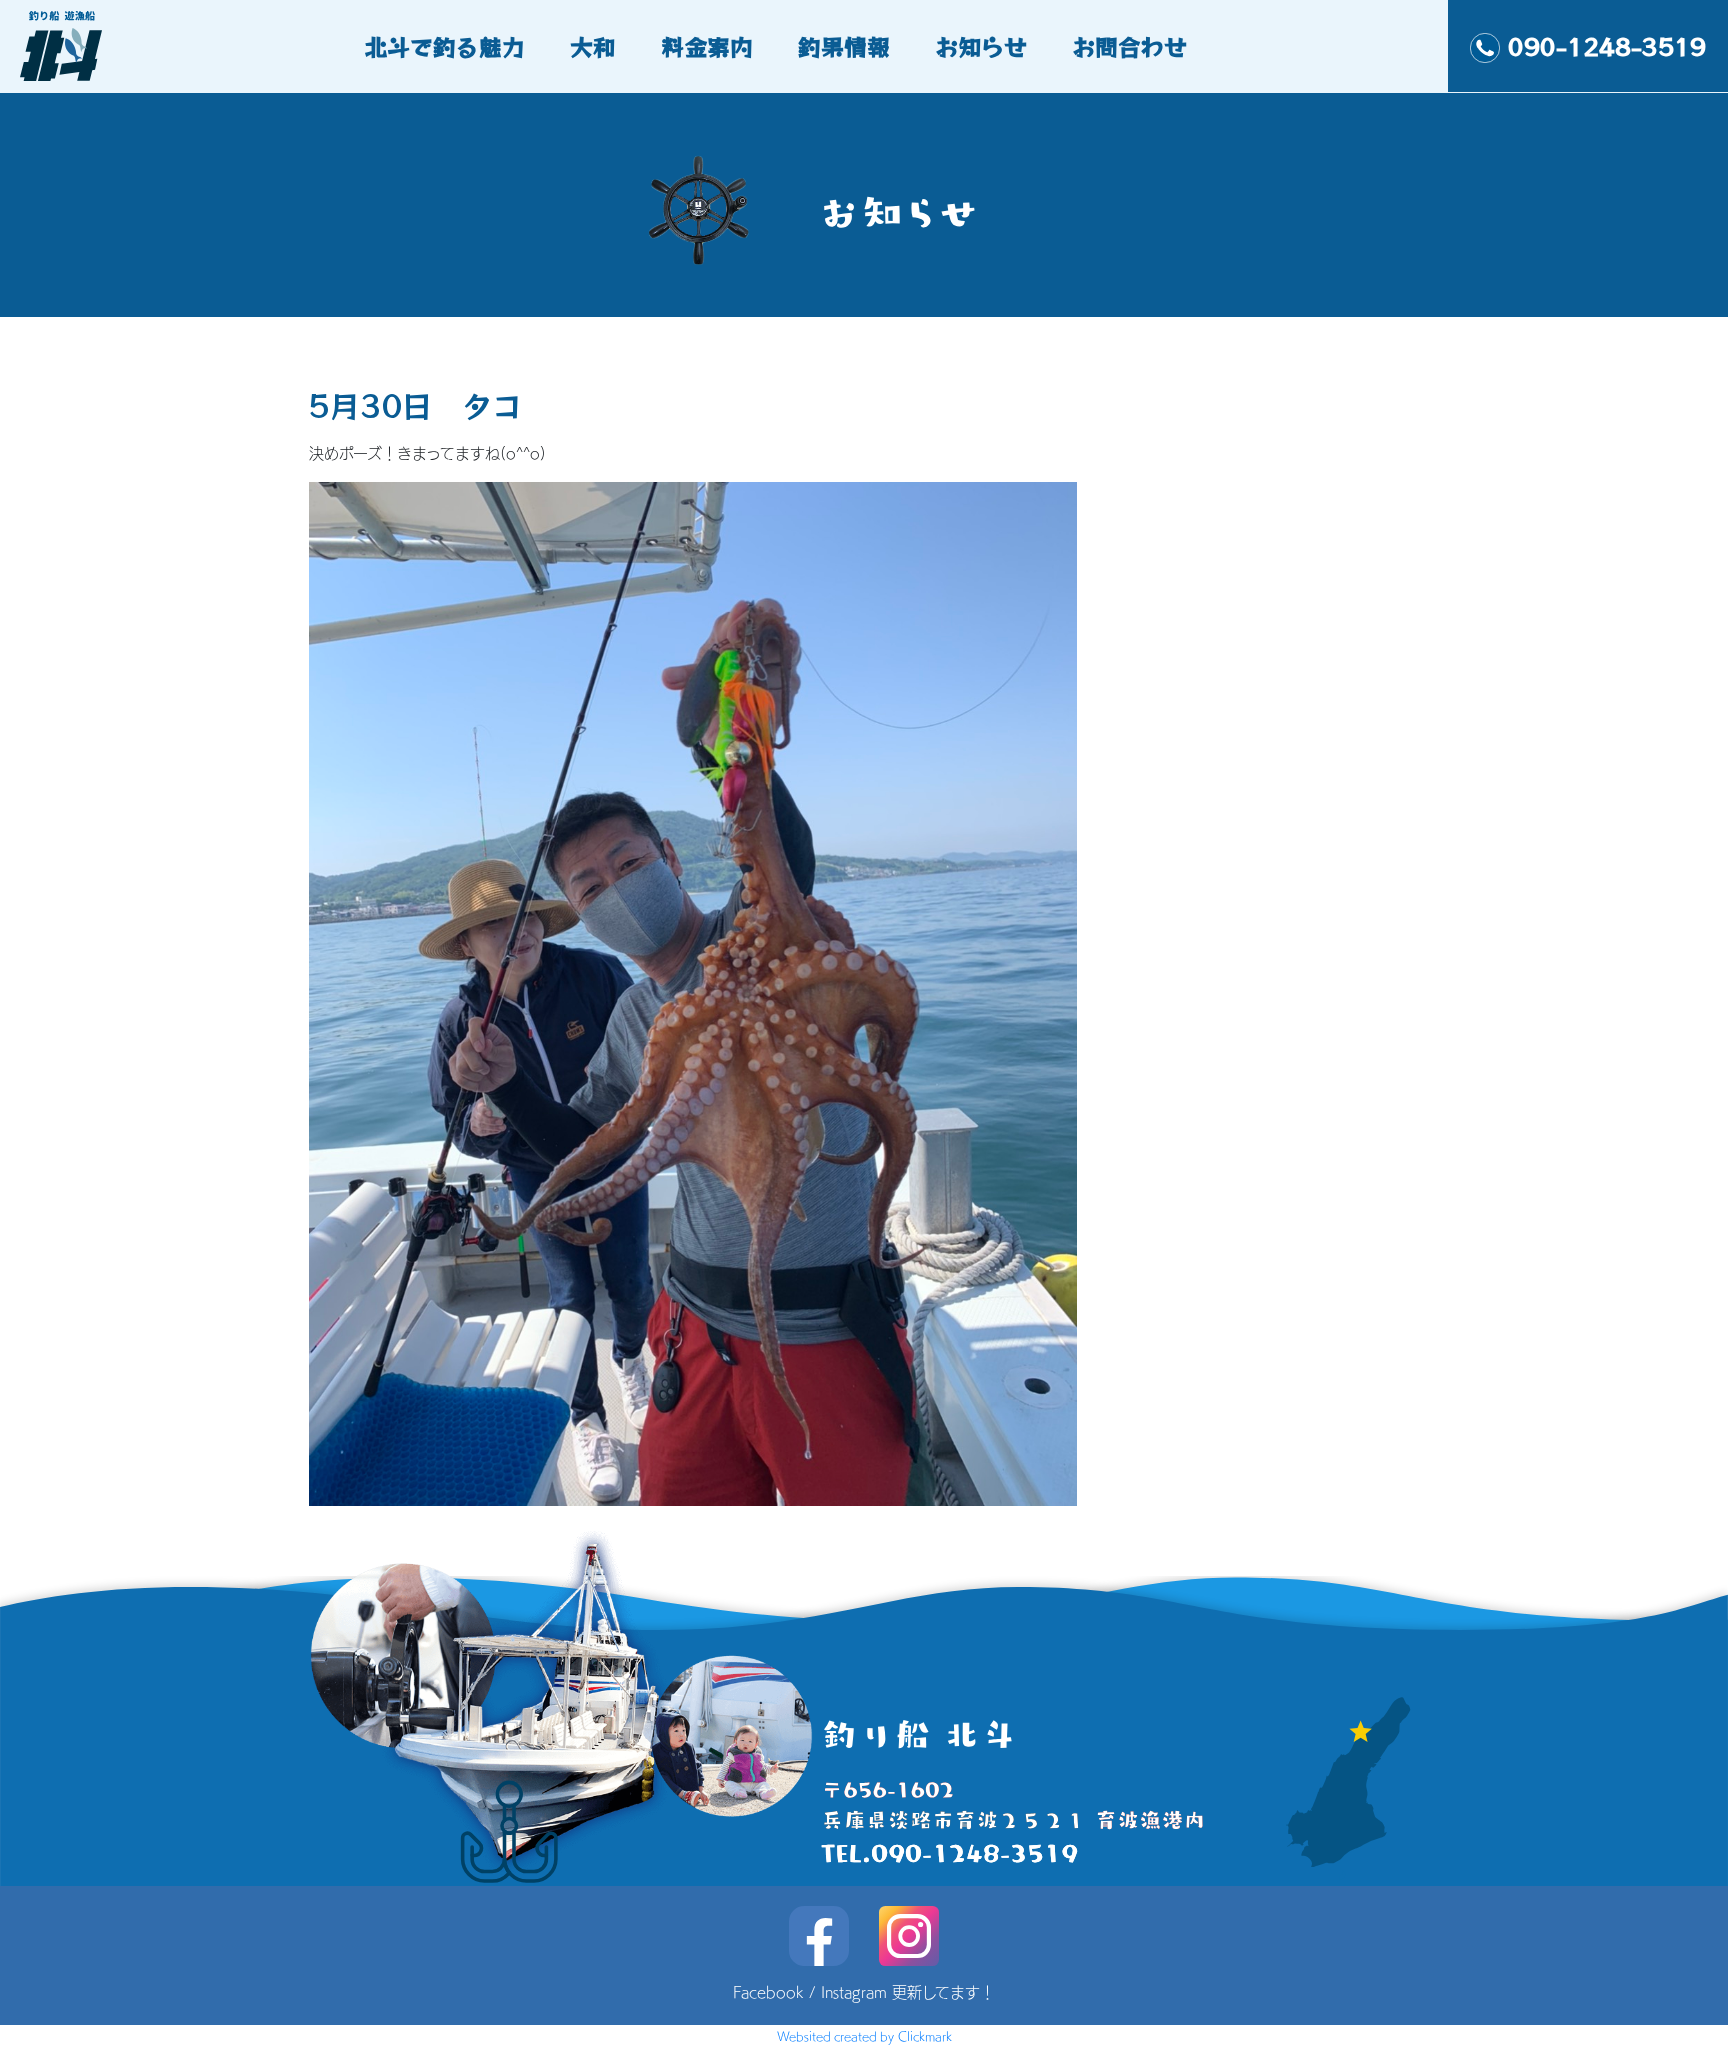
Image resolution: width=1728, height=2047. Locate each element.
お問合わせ (1129, 46)
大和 (593, 46)
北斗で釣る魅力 (444, 46)
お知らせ (981, 46)
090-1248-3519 (1607, 46)
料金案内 (707, 46)
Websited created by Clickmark (864, 2036)
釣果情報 (844, 46)
